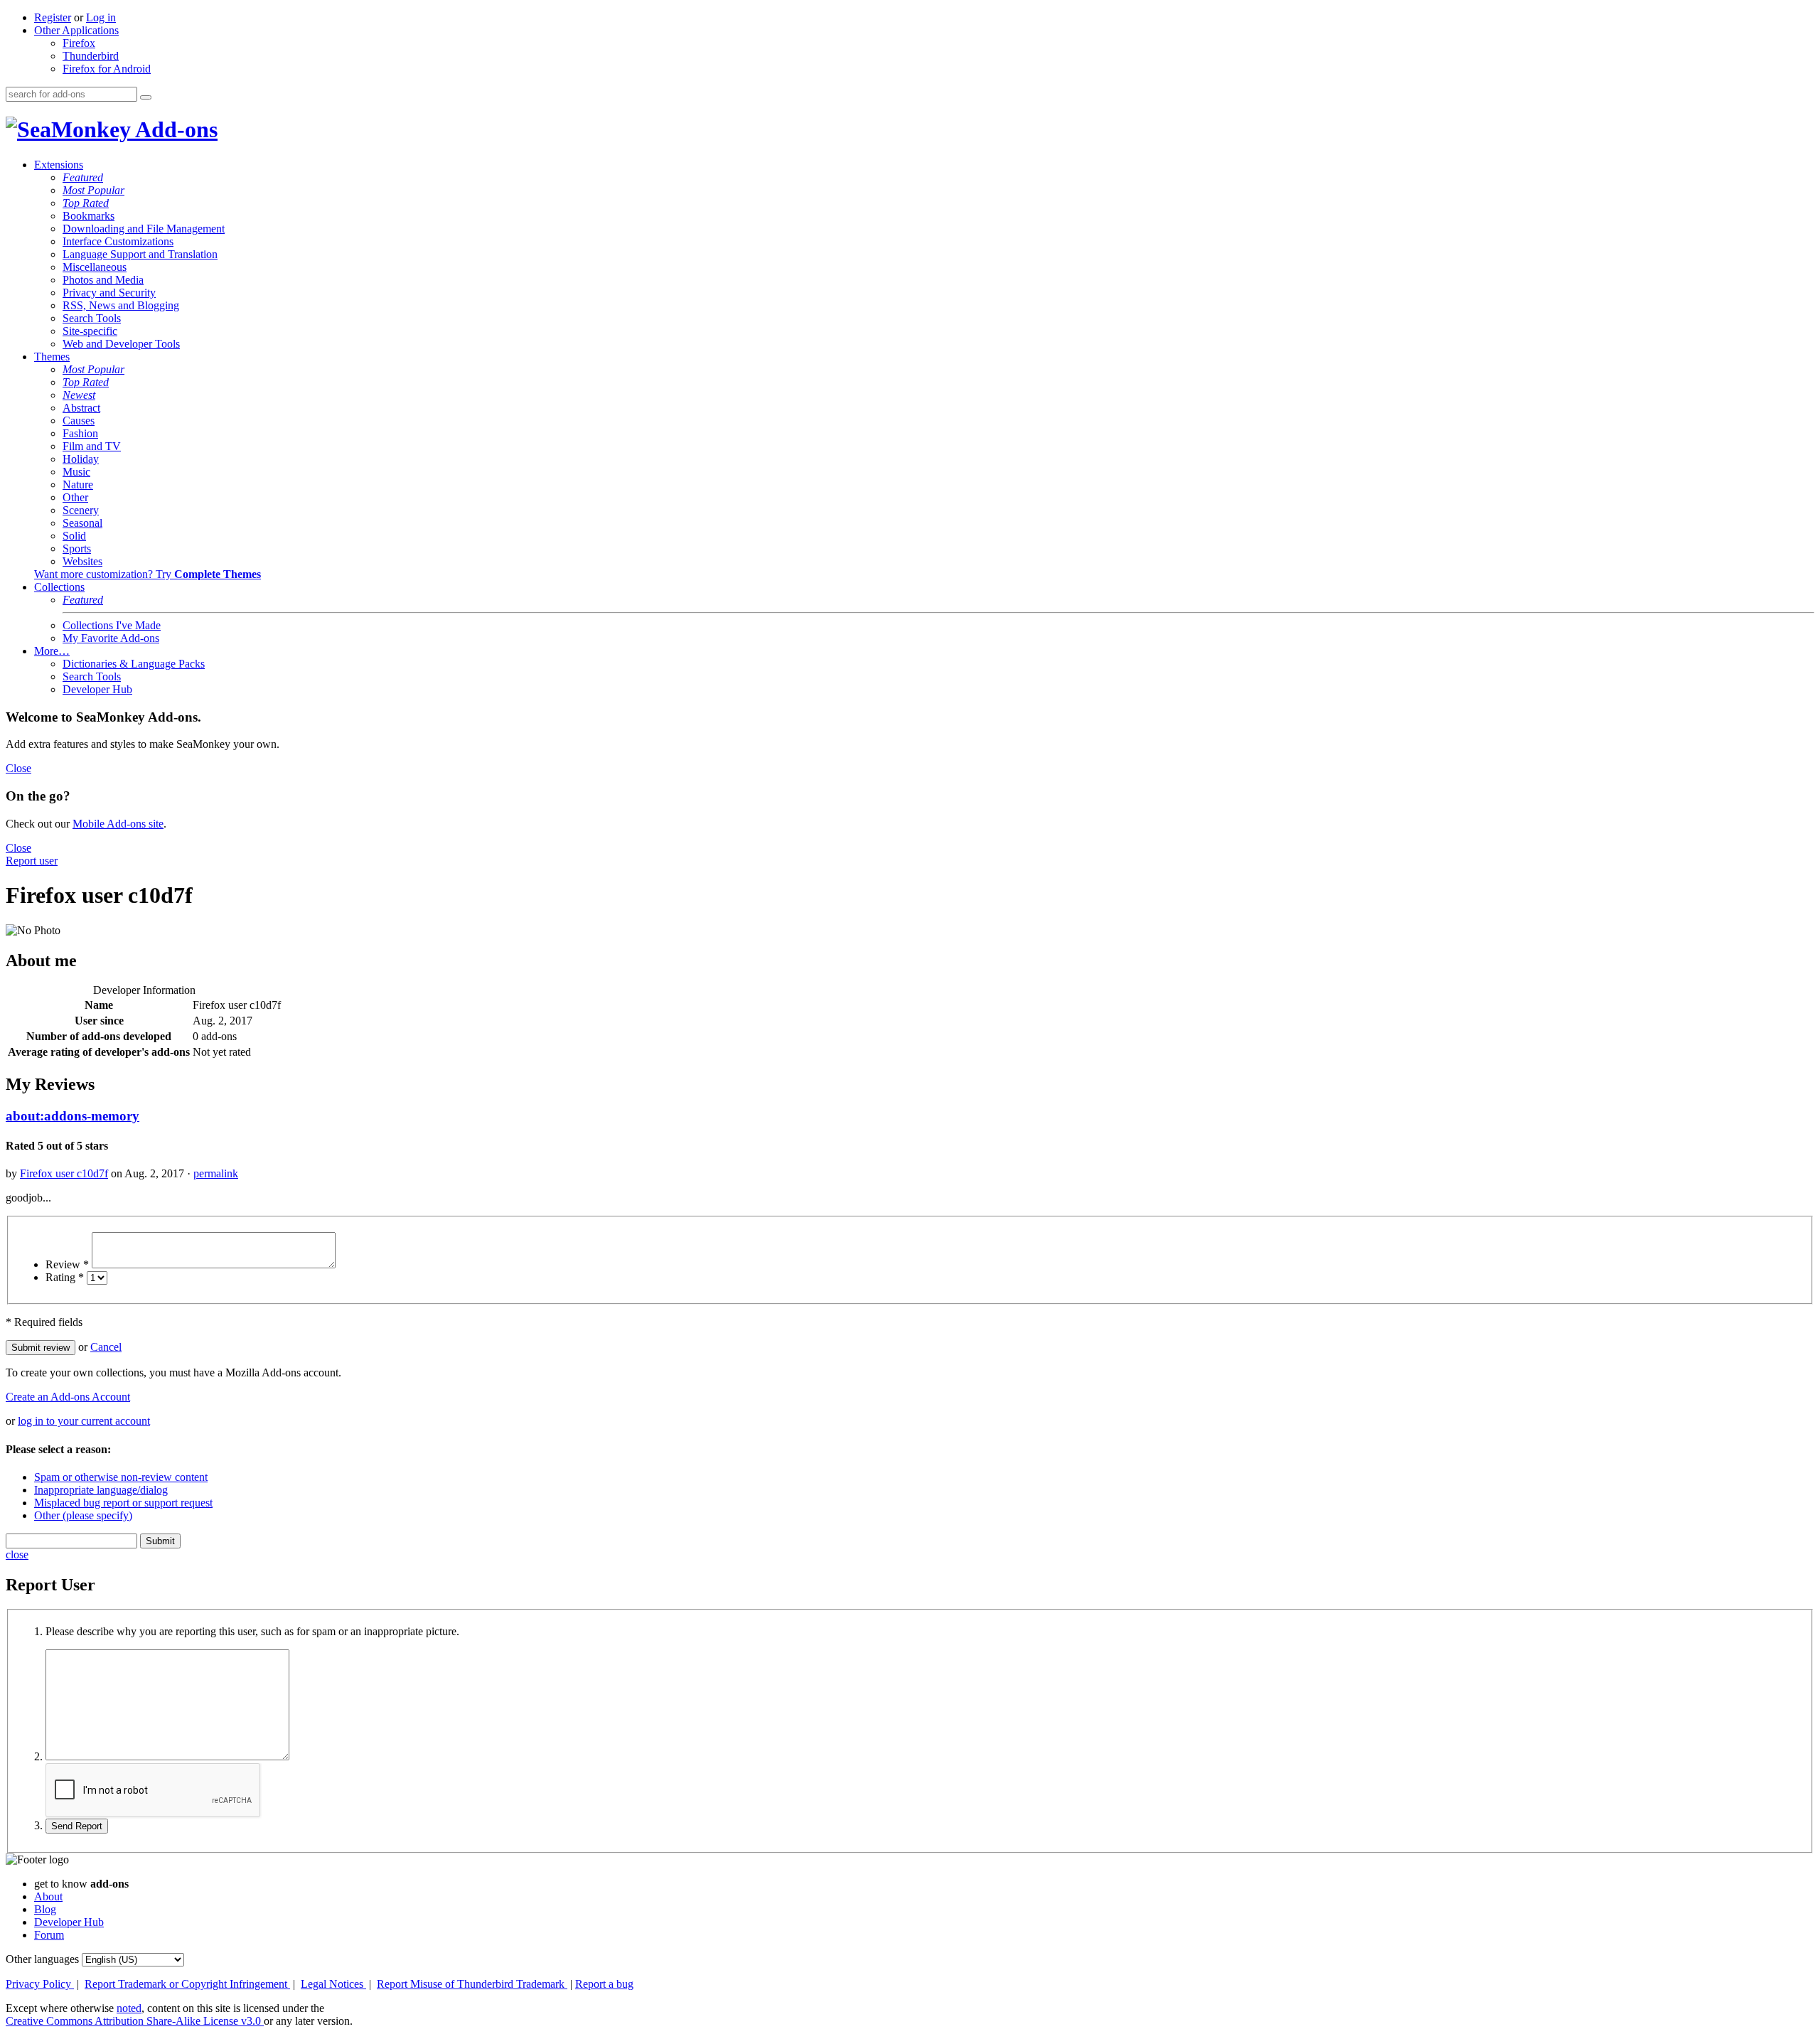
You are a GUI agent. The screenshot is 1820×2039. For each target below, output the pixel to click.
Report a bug (604, 1984)
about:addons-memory (73, 1116)
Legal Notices (333, 1984)
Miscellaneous (95, 267)
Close (18, 768)
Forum (49, 1935)
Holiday (81, 459)
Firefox (79, 43)
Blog (45, 1909)
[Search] (146, 97)
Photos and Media (103, 280)
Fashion (80, 433)
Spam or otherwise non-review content (121, 1477)
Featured (83, 177)
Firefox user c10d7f (64, 1173)
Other (75, 497)
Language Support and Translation (140, 254)
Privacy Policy (40, 1984)
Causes (79, 421)
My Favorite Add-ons (111, 638)
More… (52, 651)
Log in (101, 17)
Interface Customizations (118, 241)
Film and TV (92, 446)
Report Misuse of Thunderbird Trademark (472, 1984)
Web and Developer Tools (121, 344)
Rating (65, 1277)
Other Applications (76, 30)
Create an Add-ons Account (68, 1397)
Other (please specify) (83, 1515)
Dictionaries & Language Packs (134, 664)
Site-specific (90, 331)
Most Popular (93, 190)
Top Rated (86, 203)
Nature (78, 485)
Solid (74, 536)
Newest (79, 395)
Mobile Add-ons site (118, 824)
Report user (32, 861)
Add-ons (174, 129)
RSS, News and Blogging (121, 305)
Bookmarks (89, 216)
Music (76, 472)
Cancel (106, 1347)
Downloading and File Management (144, 229)
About (48, 1896)
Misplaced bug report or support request (123, 1503)
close (17, 1554)
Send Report (77, 1826)
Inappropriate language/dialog (101, 1490)
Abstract (81, 408)
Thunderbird (91, 56)
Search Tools (92, 318)
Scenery (81, 510)
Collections (59, 587)
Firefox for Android (107, 69)
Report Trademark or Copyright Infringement (187, 1984)
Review (67, 1264)
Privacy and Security (109, 293)
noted (129, 2008)
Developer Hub (97, 689)
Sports (77, 548)
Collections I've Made (112, 625)
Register (53, 17)
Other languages (42, 1959)
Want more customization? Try (148, 574)
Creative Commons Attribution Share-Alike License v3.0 (135, 2021)
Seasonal (82, 523)
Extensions (59, 165)
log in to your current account (84, 1421)
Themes (52, 357)
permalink (216, 1173)
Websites (82, 561)
